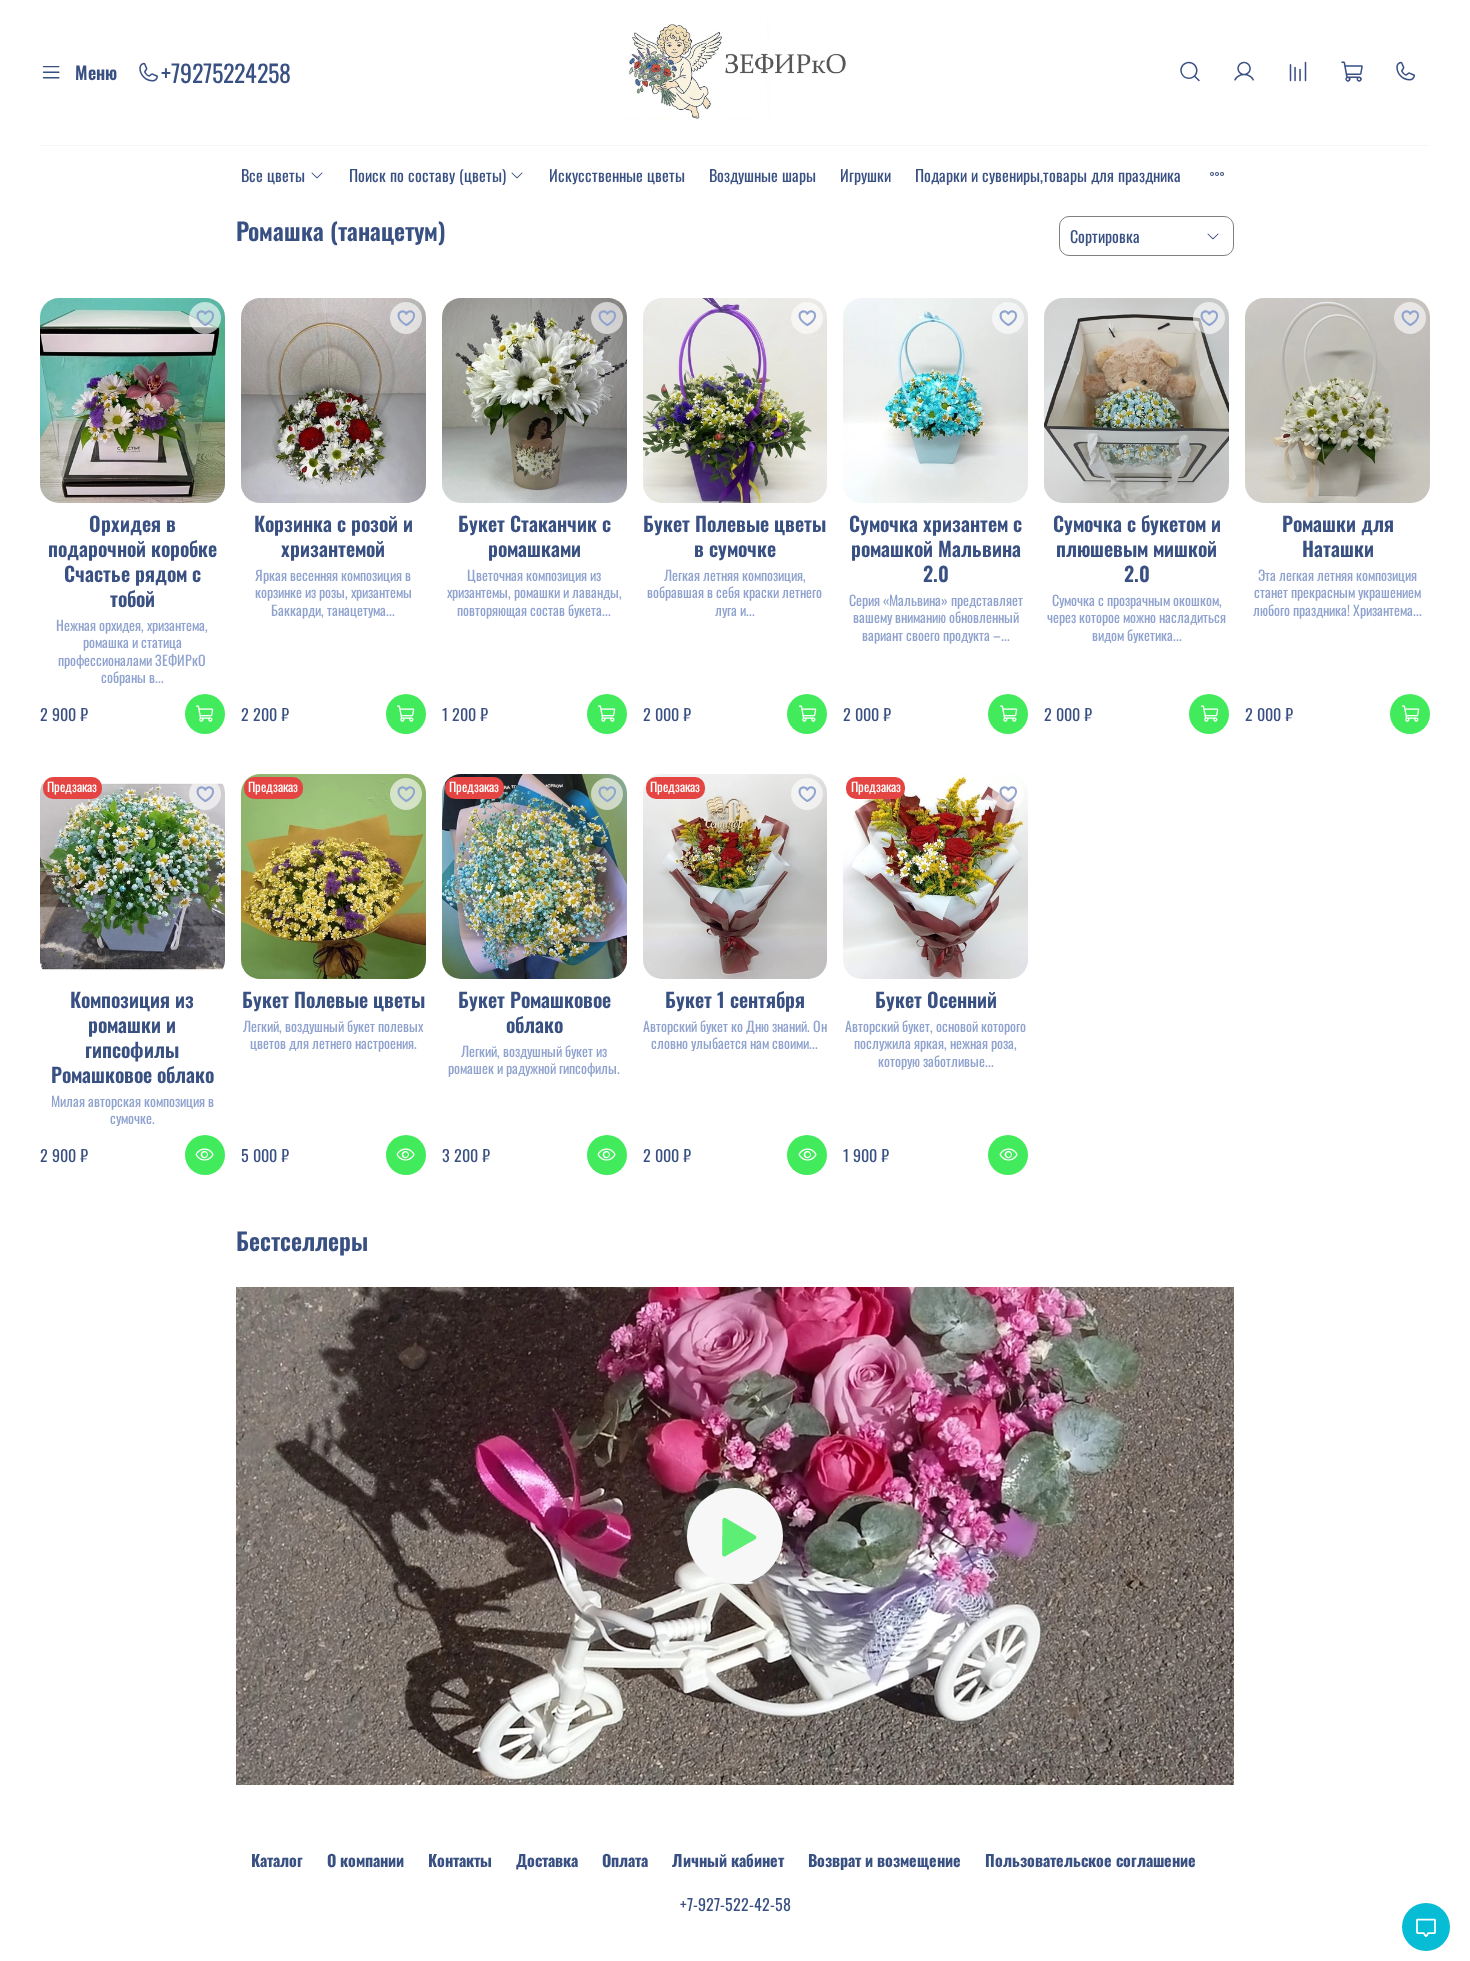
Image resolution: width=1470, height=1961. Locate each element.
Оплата (625, 1860)
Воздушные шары (762, 175)
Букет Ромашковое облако (534, 1011)
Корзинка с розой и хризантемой (333, 535)
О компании (365, 1860)
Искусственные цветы (617, 175)
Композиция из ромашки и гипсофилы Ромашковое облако (132, 1036)
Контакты (460, 1860)
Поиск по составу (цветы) (427, 175)
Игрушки (865, 175)
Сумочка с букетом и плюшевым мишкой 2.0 (1137, 548)
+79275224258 (226, 72)
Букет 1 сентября (735, 999)
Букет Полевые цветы (333, 999)
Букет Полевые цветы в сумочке (734, 535)
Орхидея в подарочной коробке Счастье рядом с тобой (132, 560)
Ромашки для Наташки (1338, 535)
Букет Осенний (936, 999)
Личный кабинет (728, 1860)
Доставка (547, 1860)
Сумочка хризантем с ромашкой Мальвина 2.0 (935, 548)
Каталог (277, 1860)
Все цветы (273, 175)
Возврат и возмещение (884, 1860)
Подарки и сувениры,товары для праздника (1048, 175)
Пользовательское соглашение (1090, 1860)
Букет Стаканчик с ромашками (534, 535)
